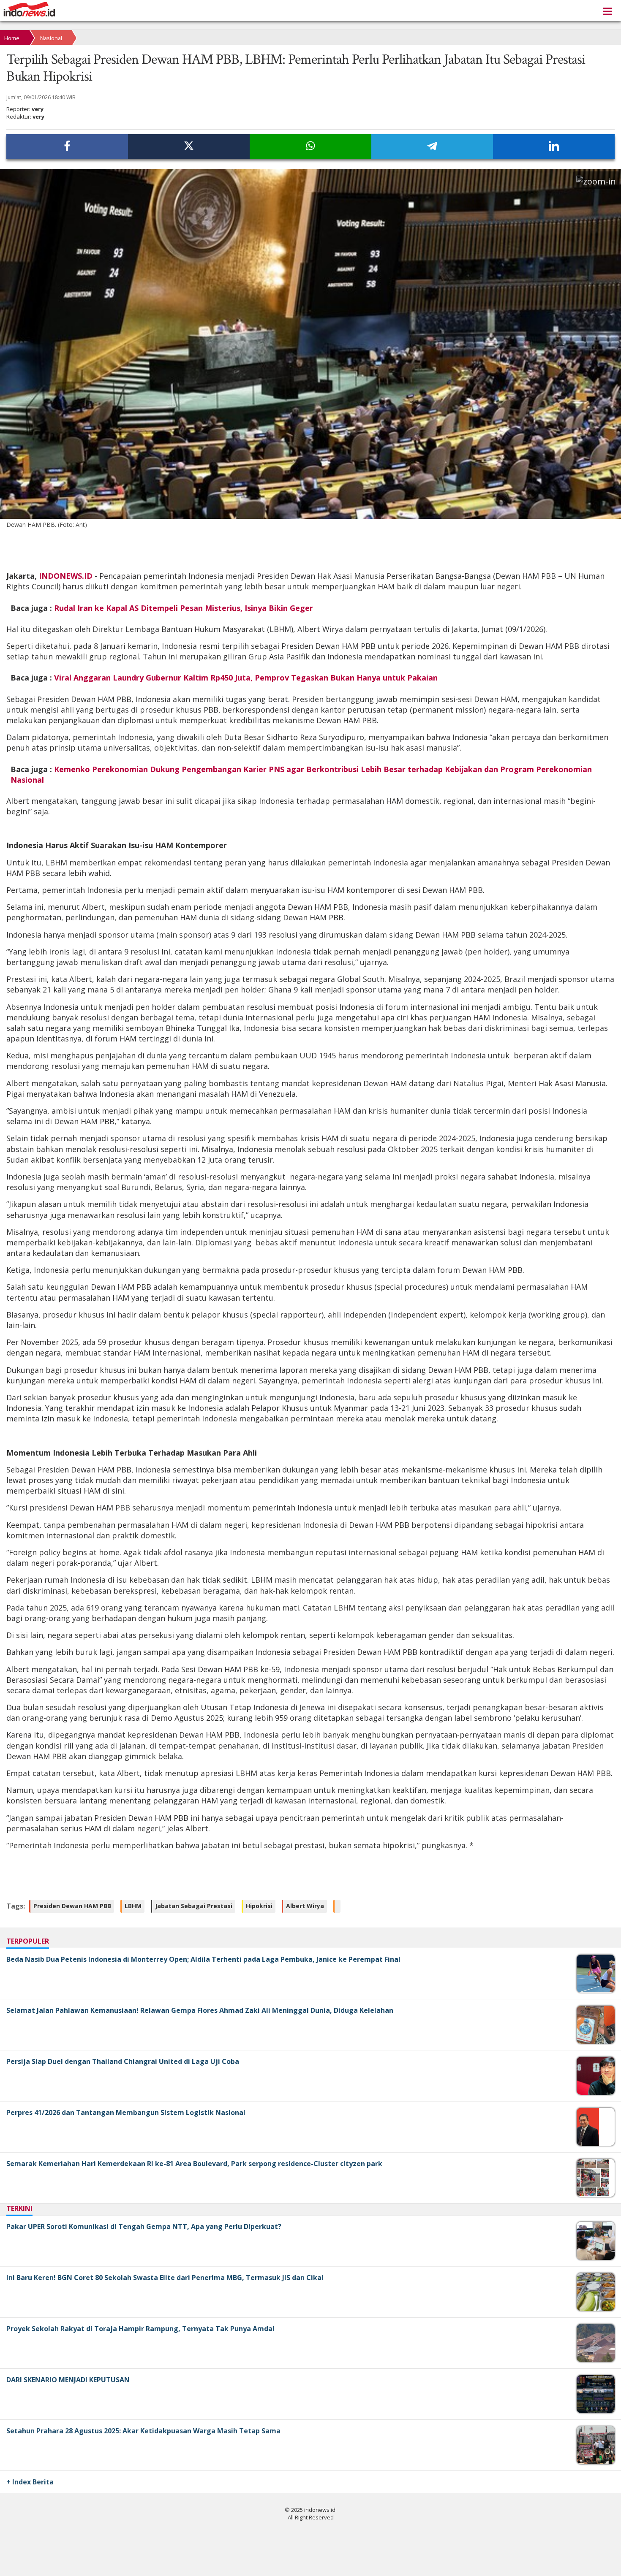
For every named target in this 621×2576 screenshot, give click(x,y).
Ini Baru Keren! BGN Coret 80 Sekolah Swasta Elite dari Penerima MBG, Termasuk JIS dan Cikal (165, 2278)
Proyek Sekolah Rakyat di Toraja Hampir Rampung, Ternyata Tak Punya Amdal (140, 2329)
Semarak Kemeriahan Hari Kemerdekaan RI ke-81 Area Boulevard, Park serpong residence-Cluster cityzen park (194, 2164)
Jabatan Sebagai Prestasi (194, 1906)
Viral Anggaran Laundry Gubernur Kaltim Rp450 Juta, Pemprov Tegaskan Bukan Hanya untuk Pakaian (246, 678)
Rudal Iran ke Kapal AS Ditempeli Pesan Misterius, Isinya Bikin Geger (184, 608)
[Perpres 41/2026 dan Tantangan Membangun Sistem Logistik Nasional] (588, 2144)
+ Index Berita (30, 2482)
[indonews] (29, 9)
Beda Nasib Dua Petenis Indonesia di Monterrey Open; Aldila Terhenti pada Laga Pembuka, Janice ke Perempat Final (203, 1959)
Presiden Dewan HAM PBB (72, 1906)
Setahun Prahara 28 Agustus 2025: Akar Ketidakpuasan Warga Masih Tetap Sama (143, 2431)
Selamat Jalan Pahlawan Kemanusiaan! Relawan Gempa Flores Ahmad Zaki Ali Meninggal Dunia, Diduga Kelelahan (200, 2010)
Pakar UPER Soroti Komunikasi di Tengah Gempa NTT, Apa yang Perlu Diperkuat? (144, 2226)
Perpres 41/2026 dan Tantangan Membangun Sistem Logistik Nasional (126, 2112)
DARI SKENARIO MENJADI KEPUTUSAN (68, 2380)
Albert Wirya (305, 1906)
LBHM (133, 1906)
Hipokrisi (259, 1906)
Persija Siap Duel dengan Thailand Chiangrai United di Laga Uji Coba (123, 2061)
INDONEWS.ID (67, 576)
